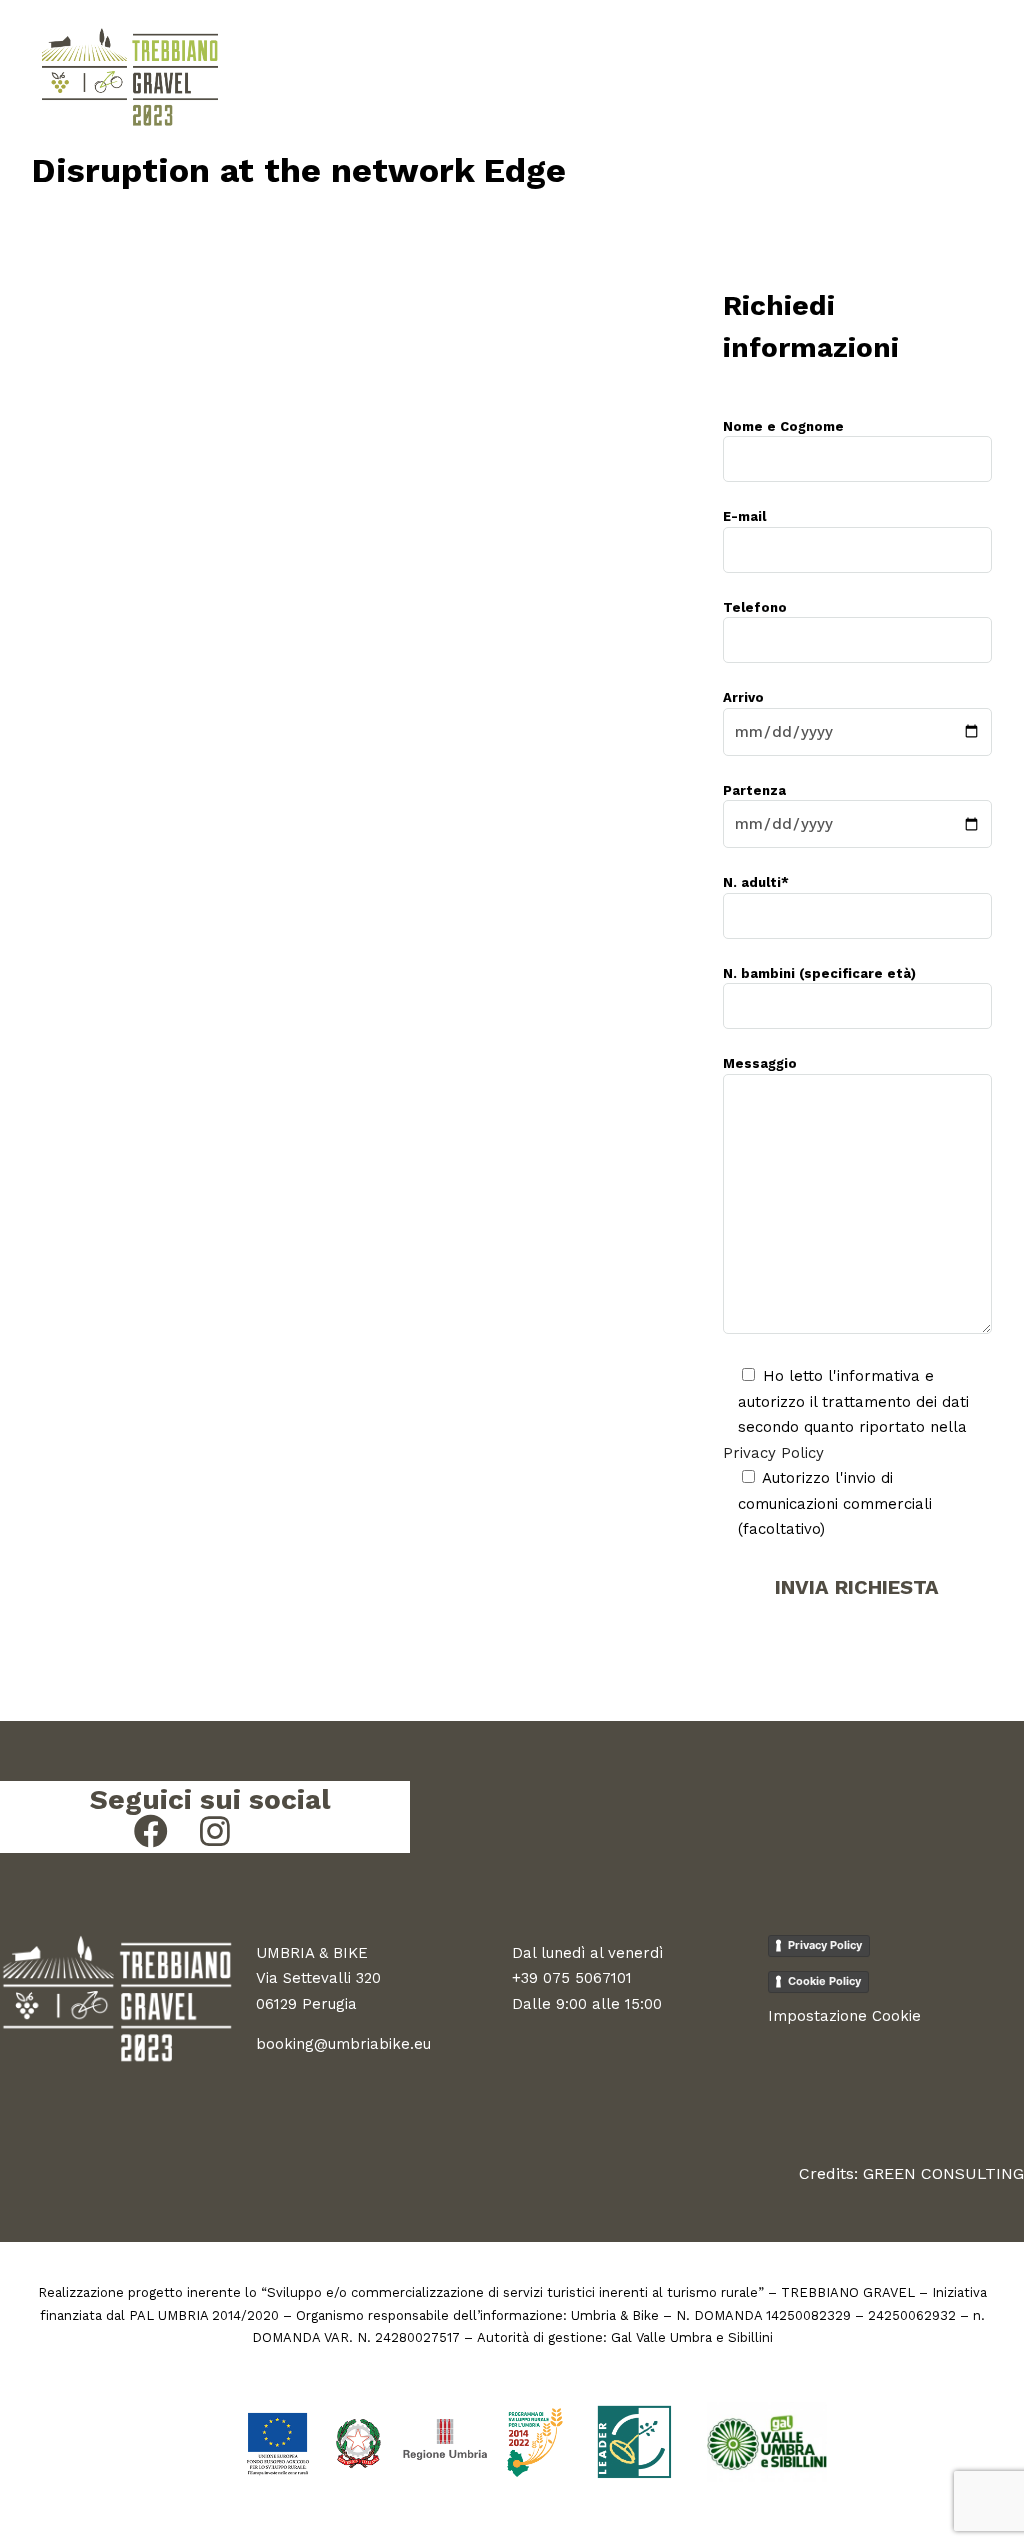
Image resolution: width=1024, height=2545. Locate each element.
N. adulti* (756, 882)
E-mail (744, 516)
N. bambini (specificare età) (819, 973)
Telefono (755, 607)
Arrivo (743, 697)
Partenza (754, 790)
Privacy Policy (773, 1453)
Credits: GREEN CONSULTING (911, 2173)
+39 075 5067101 (572, 1978)
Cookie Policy (824, 1981)
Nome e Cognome (783, 426)
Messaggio (760, 1063)
